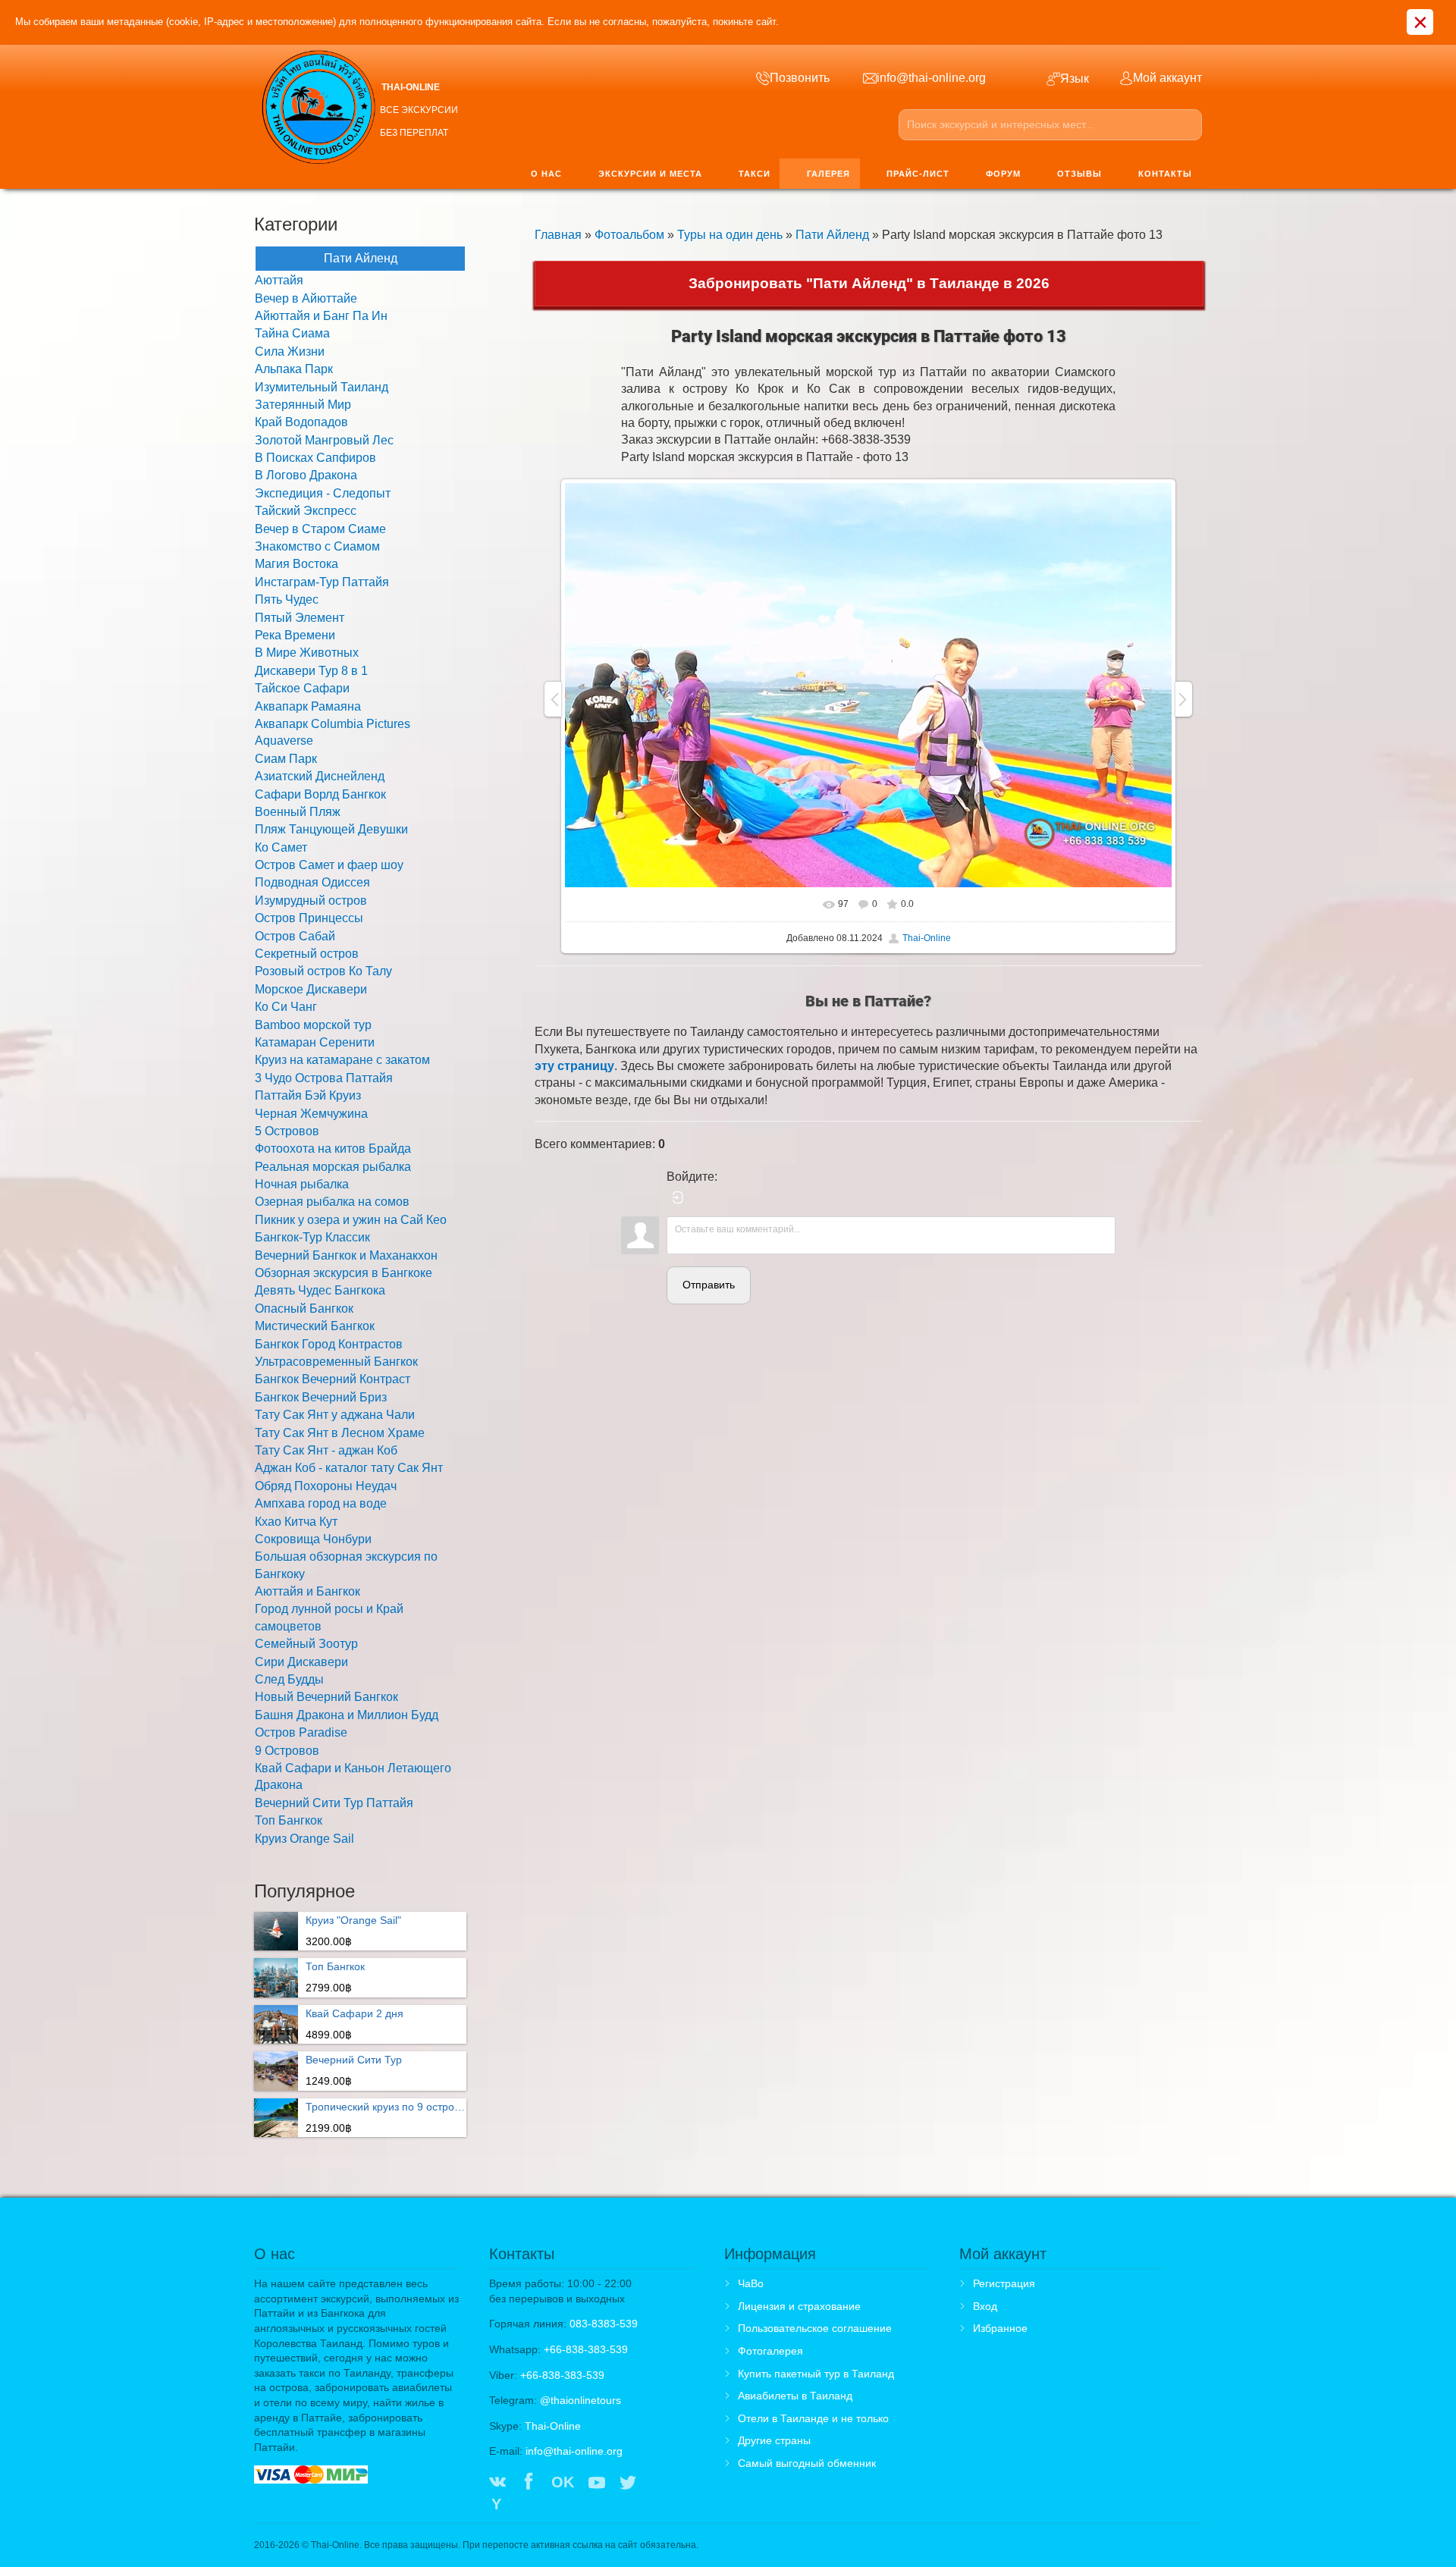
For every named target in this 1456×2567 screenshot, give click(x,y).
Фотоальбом (629, 235)
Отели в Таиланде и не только (813, 2418)
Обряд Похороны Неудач (326, 1486)
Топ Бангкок (289, 1820)
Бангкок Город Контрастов (329, 1344)
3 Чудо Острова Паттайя (324, 1078)
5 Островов (287, 1131)
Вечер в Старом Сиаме (320, 529)
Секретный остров (307, 954)
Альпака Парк (294, 369)
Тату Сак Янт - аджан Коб (326, 1450)
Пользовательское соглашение (815, 2328)
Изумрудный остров (311, 901)
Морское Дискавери (311, 989)
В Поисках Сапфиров (315, 458)
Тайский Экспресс (306, 511)
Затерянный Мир (303, 405)
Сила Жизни (290, 351)
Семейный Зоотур (306, 1644)
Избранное (1000, 2328)
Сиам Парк (286, 759)
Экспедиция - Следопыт (323, 493)
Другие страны (774, 2440)
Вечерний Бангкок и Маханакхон (346, 1255)
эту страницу (574, 1066)
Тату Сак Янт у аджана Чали (335, 1415)
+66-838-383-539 (586, 2349)
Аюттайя (279, 280)
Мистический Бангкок (315, 1326)
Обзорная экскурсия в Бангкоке (344, 1273)
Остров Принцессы (309, 918)
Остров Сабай (295, 936)
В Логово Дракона (306, 475)
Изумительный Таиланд (322, 387)
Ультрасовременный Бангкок (336, 1362)
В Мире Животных (307, 653)
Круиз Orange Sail (304, 1839)
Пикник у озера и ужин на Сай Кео (351, 1220)
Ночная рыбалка (302, 1184)
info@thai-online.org (574, 2451)
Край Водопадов (301, 422)
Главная (558, 235)
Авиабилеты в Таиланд (795, 2396)
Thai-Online (927, 938)
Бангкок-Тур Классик (312, 1237)
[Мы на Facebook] (529, 2484)
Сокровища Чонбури (313, 1539)
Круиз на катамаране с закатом (342, 1060)
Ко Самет (281, 847)
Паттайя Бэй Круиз (308, 1095)
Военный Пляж (298, 812)
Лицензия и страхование (799, 2306)
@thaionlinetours (581, 2400)
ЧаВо (751, 2283)
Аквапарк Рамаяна (308, 706)
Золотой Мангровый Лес (324, 440)
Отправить (709, 1285)
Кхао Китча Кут (296, 1522)
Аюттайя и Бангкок (308, 1591)
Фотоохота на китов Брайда (333, 1149)
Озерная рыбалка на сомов (332, 1202)
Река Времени (295, 635)
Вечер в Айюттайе (306, 298)
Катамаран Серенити (315, 1042)
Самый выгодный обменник (807, 2463)
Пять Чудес (287, 599)
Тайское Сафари (302, 688)
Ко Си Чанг (286, 1007)
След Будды (289, 1679)
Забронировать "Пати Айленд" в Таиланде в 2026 (869, 283)
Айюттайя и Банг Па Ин (321, 316)
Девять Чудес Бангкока (320, 1290)
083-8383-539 (604, 2324)
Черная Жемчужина (311, 1114)
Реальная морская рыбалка (333, 1167)
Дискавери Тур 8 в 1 (311, 671)
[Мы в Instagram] (659, 2484)
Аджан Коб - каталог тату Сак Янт (349, 1468)
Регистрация (1004, 2283)
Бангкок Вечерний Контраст (333, 1379)
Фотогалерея (770, 2351)
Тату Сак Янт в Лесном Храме (340, 1433)
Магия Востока (297, 564)
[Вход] (678, 1197)
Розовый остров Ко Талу (323, 971)
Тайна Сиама (292, 333)
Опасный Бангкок (304, 1309)
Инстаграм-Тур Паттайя (322, 582)
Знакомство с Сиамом (317, 546)
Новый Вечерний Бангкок (326, 1697)
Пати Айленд (832, 235)
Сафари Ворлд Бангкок (320, 794)
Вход (985, 2306)
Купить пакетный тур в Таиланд (816, 2374)
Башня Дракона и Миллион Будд (347, 1715)
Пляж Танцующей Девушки (331, 829)
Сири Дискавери (301, 1662)
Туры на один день (730, 235)
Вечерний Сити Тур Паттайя (334, 1803)
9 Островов (287, 1751)
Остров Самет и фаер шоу (329, 865)
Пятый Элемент (300, 618)
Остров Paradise (301, 1732)
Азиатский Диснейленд (320, 776)
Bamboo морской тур (313, 1025)
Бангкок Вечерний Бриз (321, 1397)
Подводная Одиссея (312, 882)
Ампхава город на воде (321, 1503)
